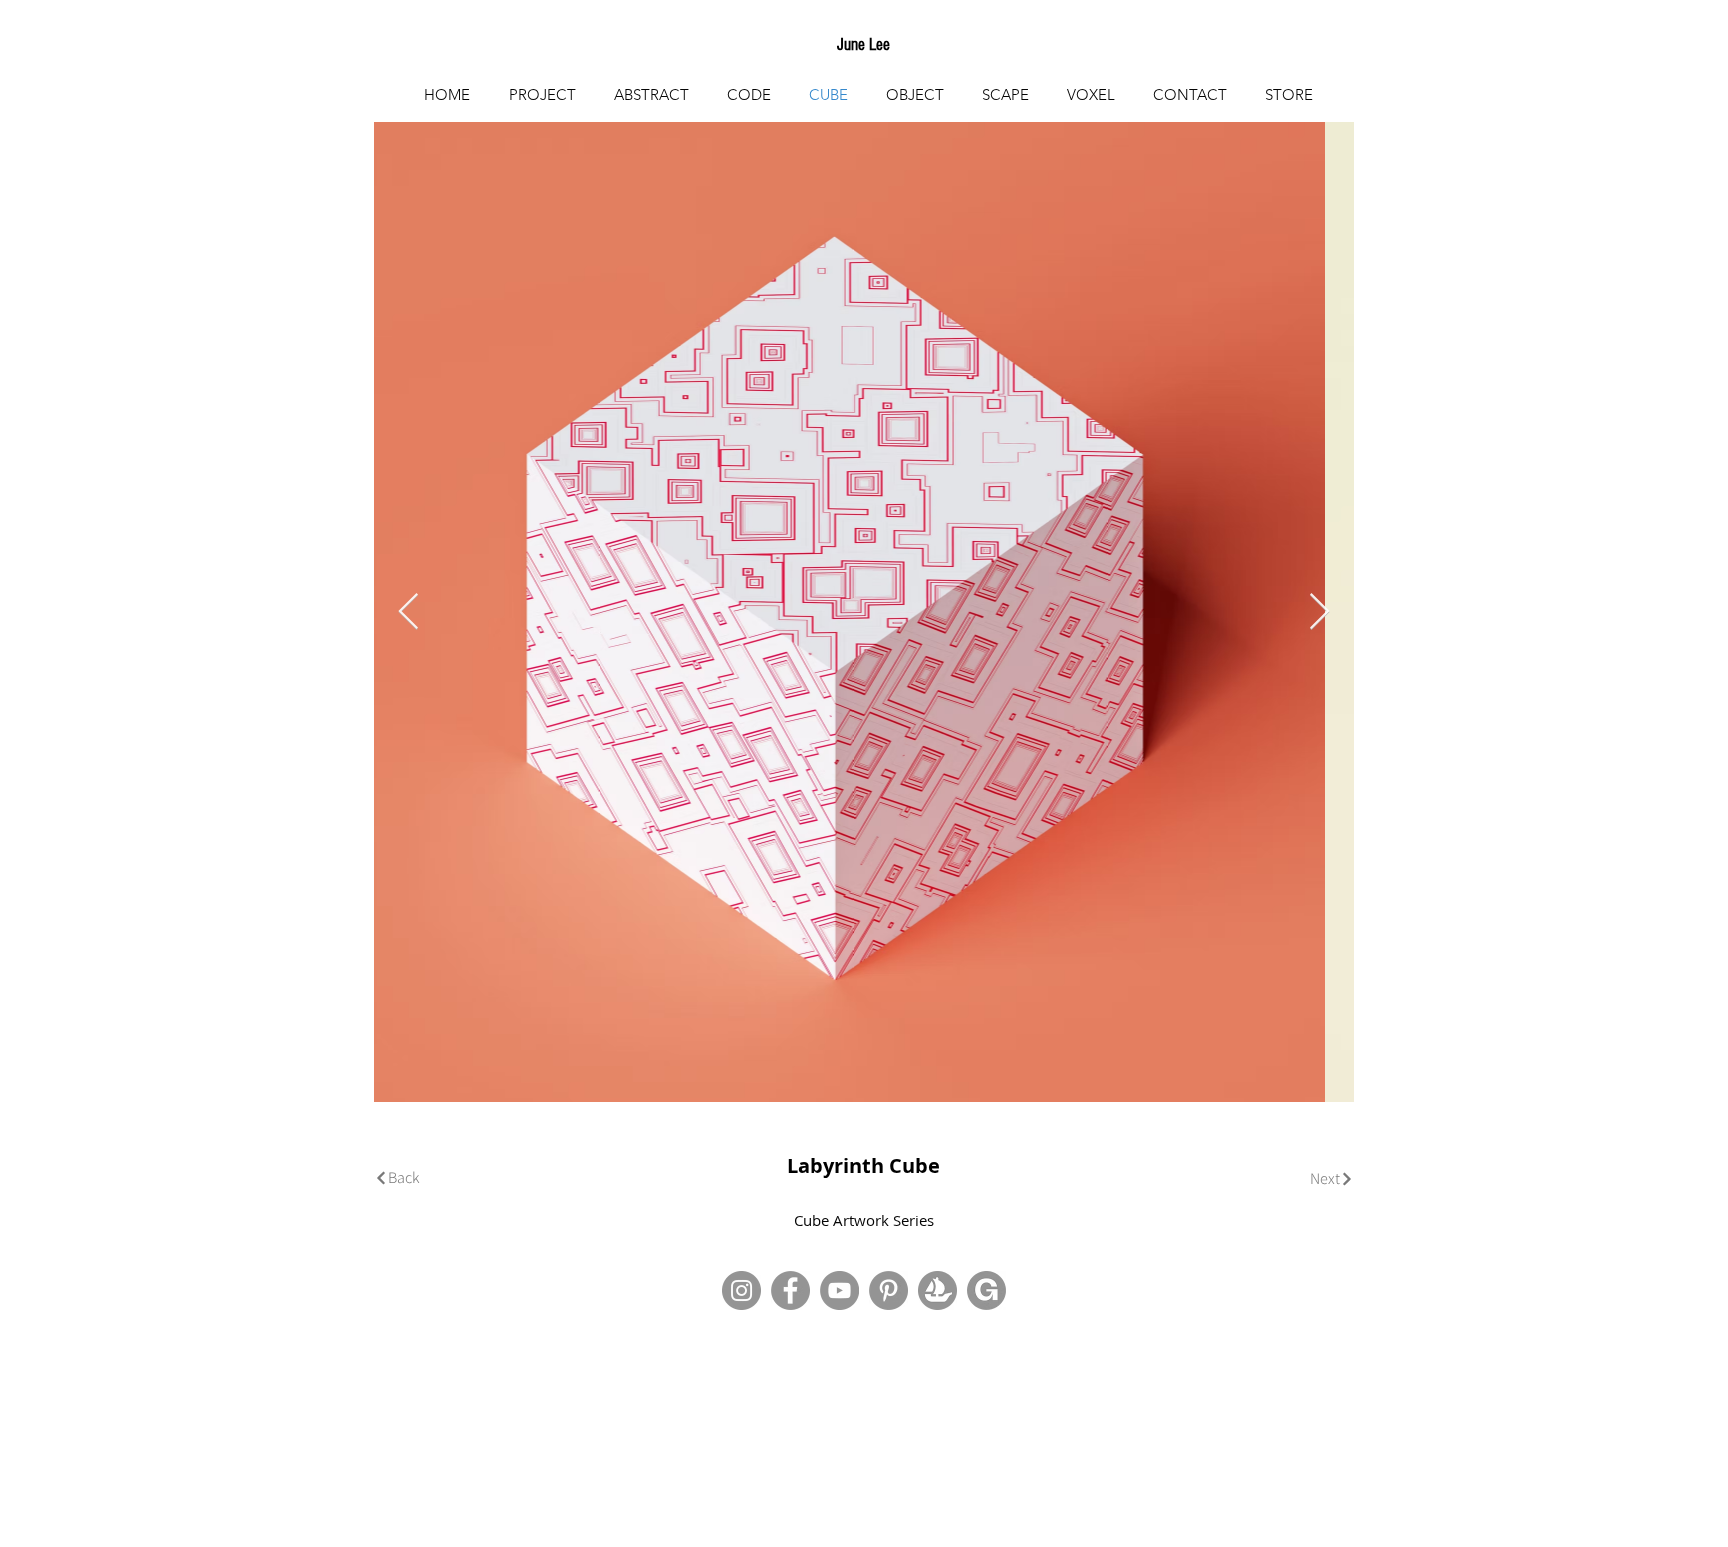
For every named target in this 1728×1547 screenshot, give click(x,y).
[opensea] (937, 1290)
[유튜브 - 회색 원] (839, 1290)
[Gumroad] (986, 1290)
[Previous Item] (408, 612)
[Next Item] (1319, 612)
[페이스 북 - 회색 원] (790, 1290)
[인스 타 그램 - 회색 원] (741, 1290)
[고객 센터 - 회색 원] (888, 1290)
